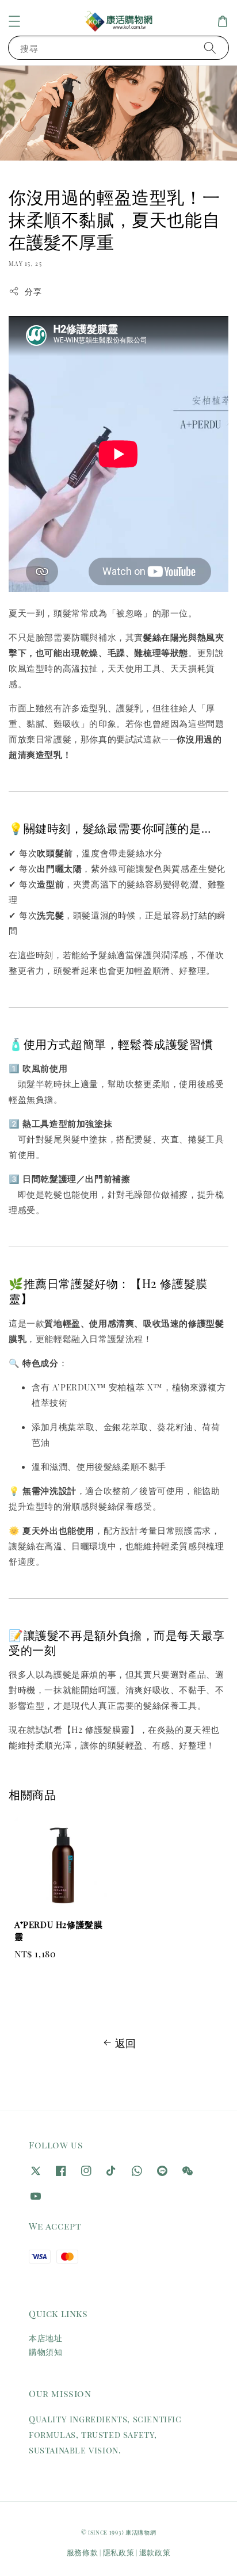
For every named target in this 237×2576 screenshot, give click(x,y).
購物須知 (45, 2352)
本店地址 (45, 2338)
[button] (14, 21)
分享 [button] (33, 291)
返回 (126, 2043)
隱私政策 (119, 2552)
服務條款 (83, 2552)
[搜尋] (210, 47)
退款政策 (155, 2552)
